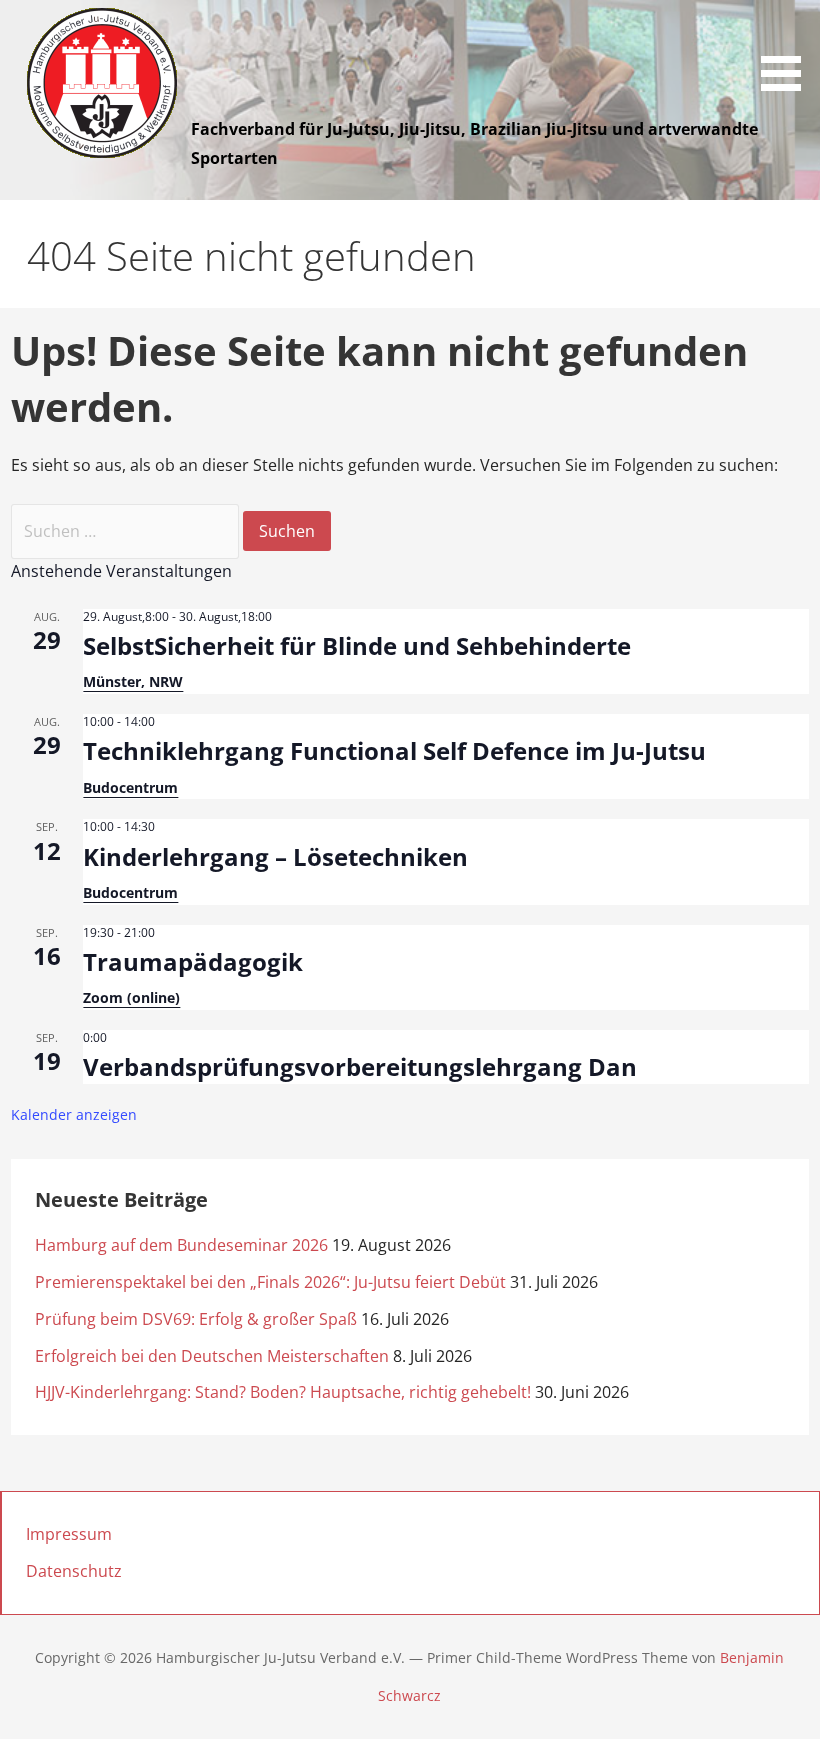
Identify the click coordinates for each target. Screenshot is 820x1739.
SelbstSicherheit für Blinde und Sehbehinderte (357, 645)
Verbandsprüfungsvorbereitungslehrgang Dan (360, 1066)
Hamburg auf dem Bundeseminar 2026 (181, 1245)
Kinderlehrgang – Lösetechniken (275, 856)
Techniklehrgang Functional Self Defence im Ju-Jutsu (394, 750)
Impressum (69, 1534)
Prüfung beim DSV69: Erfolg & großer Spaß (196, 1319)
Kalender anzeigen (74, 1114)
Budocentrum (130, 787)
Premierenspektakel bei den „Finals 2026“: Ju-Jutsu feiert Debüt (270, 1282)
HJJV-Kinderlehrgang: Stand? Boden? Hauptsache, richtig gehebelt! (283, 1392)
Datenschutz (74, 1571)
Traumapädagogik (193, 961)
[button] (788, 49)
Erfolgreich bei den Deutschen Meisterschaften (212, 1356)
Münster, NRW (133, 681)
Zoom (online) (131, 997)
